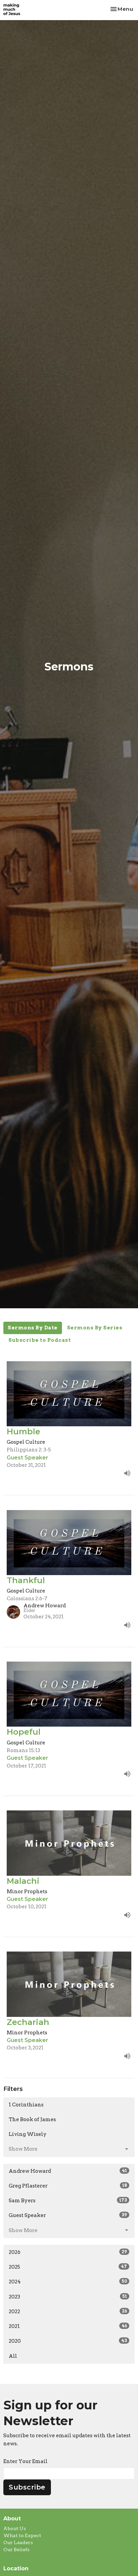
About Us (15, 2528)
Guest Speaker (68, 2215)
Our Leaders (18, 2542)
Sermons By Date (33, 1328)
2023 (68, 2297)
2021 (68, 2326)
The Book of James (32, 2119)
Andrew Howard (68, 2171)
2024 (68, 2282)
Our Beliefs (16, 2550)
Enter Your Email (25, 2461)
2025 (68, 2267)
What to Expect (22, 2535)
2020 (68, 2341)
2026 (68, 2252)
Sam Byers (68, 2201)
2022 (68, 2312)
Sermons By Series (95, 1328)
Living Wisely (28, 2134)
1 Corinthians (26, 2105)
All (13, 2356)
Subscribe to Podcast (40, 1340)
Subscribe (27, 2487)
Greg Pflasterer (68, 2186)
